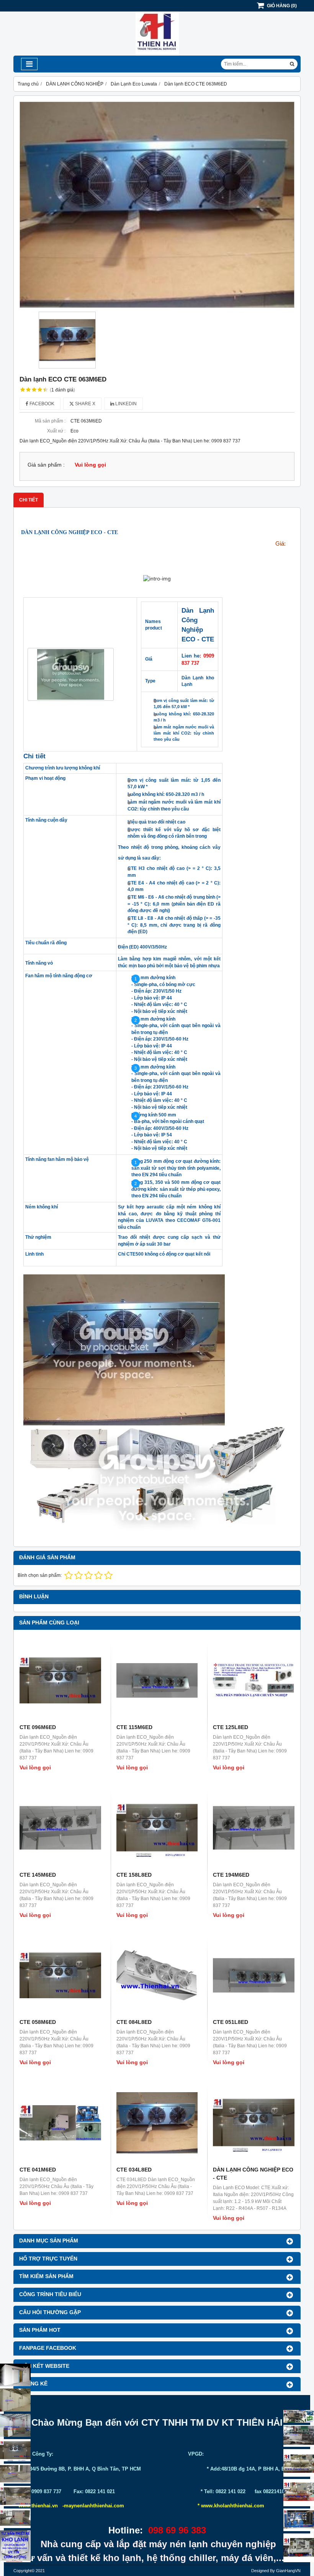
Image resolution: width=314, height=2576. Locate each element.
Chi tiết (34, 756)
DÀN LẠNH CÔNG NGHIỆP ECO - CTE (70, 532)
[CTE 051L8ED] (254, 1975)
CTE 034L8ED (134, 2170)
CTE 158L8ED (134, 1875)
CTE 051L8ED (231, 2022)
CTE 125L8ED (231, 1727)
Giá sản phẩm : (46, 465)
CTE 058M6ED (38, 2022)
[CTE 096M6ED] (60, 1680)
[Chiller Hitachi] (299, 2436)
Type (150, 681)
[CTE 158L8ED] (157, 1828)
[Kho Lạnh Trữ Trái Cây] (15, 2400)
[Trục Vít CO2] (299, 2416)
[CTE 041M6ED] (60, 2123)
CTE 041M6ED (38, 2170)
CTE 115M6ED (134, 1727)
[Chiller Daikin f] (299, 2492)
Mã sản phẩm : (50, 421)
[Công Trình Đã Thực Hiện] (15, 2375)
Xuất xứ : (56, 431)
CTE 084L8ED (134, 2022)
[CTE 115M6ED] (157, 1680)
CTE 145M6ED (38, 1875)
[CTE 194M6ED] (254, 1828)
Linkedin (125, 404)
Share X (85, 404)
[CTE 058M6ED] (60, 1975)
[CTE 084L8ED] (157, 1975)
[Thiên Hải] (157, 54)
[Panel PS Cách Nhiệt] (15, 2518)
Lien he (191, 656)
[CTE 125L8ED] (254, 1680)
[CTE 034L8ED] (157, 2123)
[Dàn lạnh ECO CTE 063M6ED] (157, 205)
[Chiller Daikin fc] (299, 2548)
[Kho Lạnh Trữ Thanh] (15, 2425)
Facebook (41, 404)
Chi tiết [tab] (29, 500)
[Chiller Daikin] (299, 2463)
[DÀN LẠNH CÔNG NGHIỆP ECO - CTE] (254, 2123)
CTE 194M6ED (231, 1875)
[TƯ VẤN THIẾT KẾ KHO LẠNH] (15, 2546)
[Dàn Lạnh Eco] (15, 2450)
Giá (149, 659)
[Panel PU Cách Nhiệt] (15, 2496)
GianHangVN (288, 2571)
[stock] (299, 2520)
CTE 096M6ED (38, 1727)
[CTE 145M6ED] (60, 1828)
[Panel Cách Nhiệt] (15, 2474)
